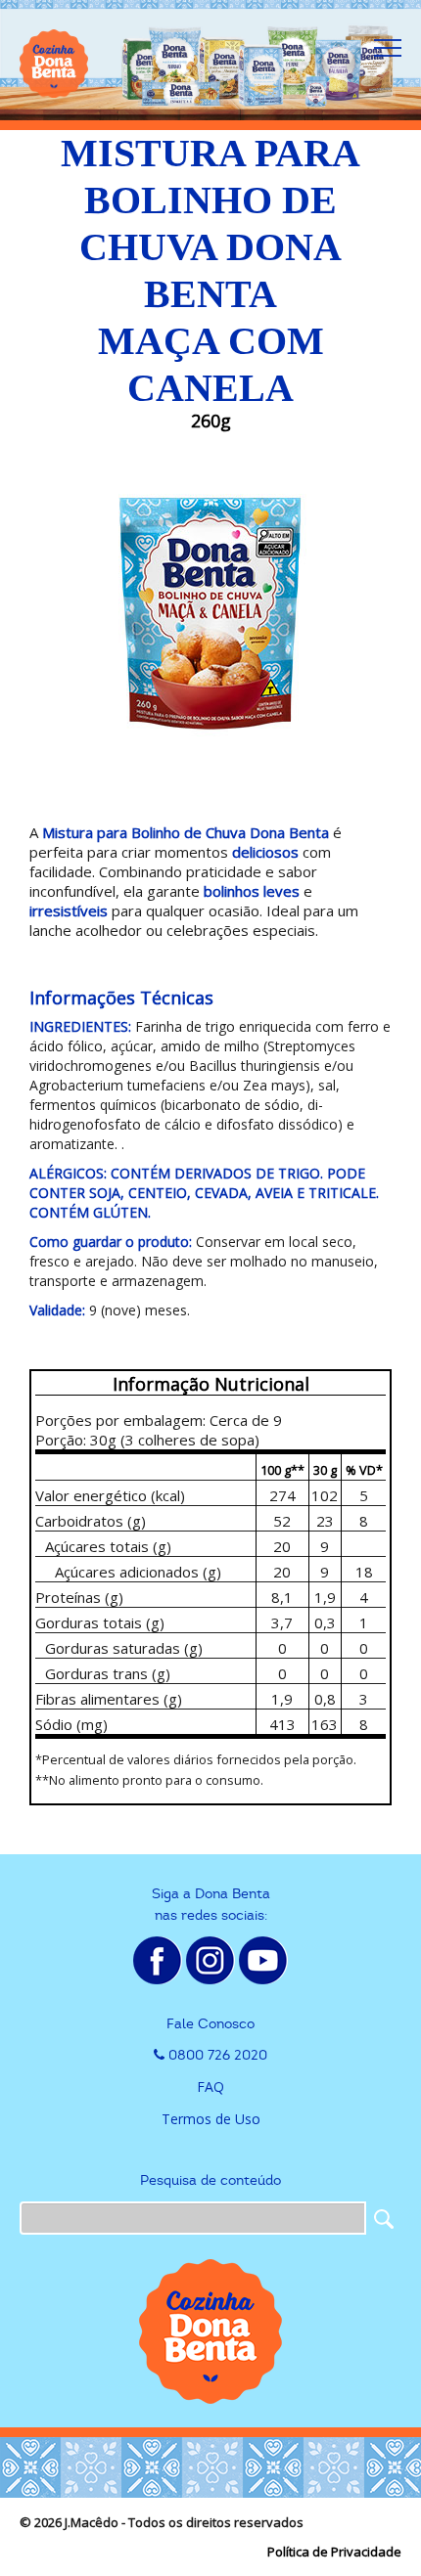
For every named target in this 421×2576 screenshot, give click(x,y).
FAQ (210, 2087)
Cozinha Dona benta (54, 64)
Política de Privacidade (334, 2552)
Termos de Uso (211, 2119)
